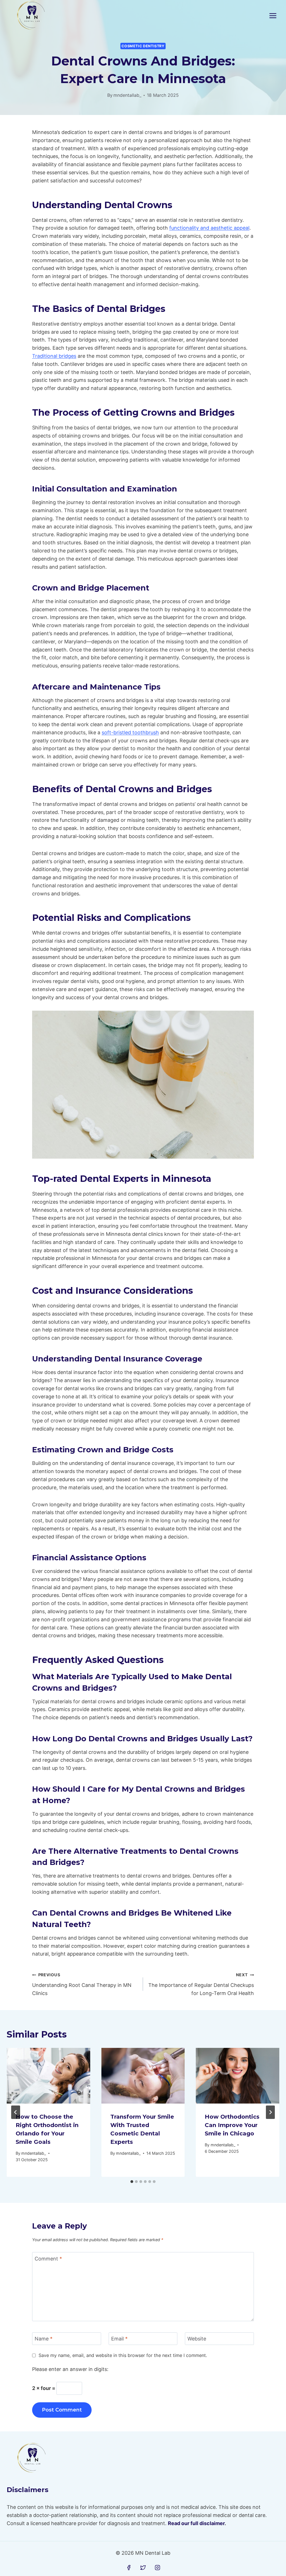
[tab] (132, 2182)
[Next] (270, 2112)
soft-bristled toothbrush (130, 732)
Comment (48, 2259)
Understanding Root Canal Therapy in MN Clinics (82, 1984)
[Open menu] (273, 16)
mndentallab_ (127, 95)
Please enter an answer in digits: (70, 2369)
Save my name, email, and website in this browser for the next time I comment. (123, 2355)
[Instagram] (158, 2568)
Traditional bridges (54, 356)
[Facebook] (129, 2568)
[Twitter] (143, 2568)
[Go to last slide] (16, 2112)
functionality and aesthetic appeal (209, 228)
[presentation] (48, 2076)
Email (119, 2339)
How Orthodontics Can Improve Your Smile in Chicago (232, 2125)
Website (197, 2339)
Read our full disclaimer (196, 2523)
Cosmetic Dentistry (143, 46)
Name (44, 2339)
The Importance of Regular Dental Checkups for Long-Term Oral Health (201, 1984)
